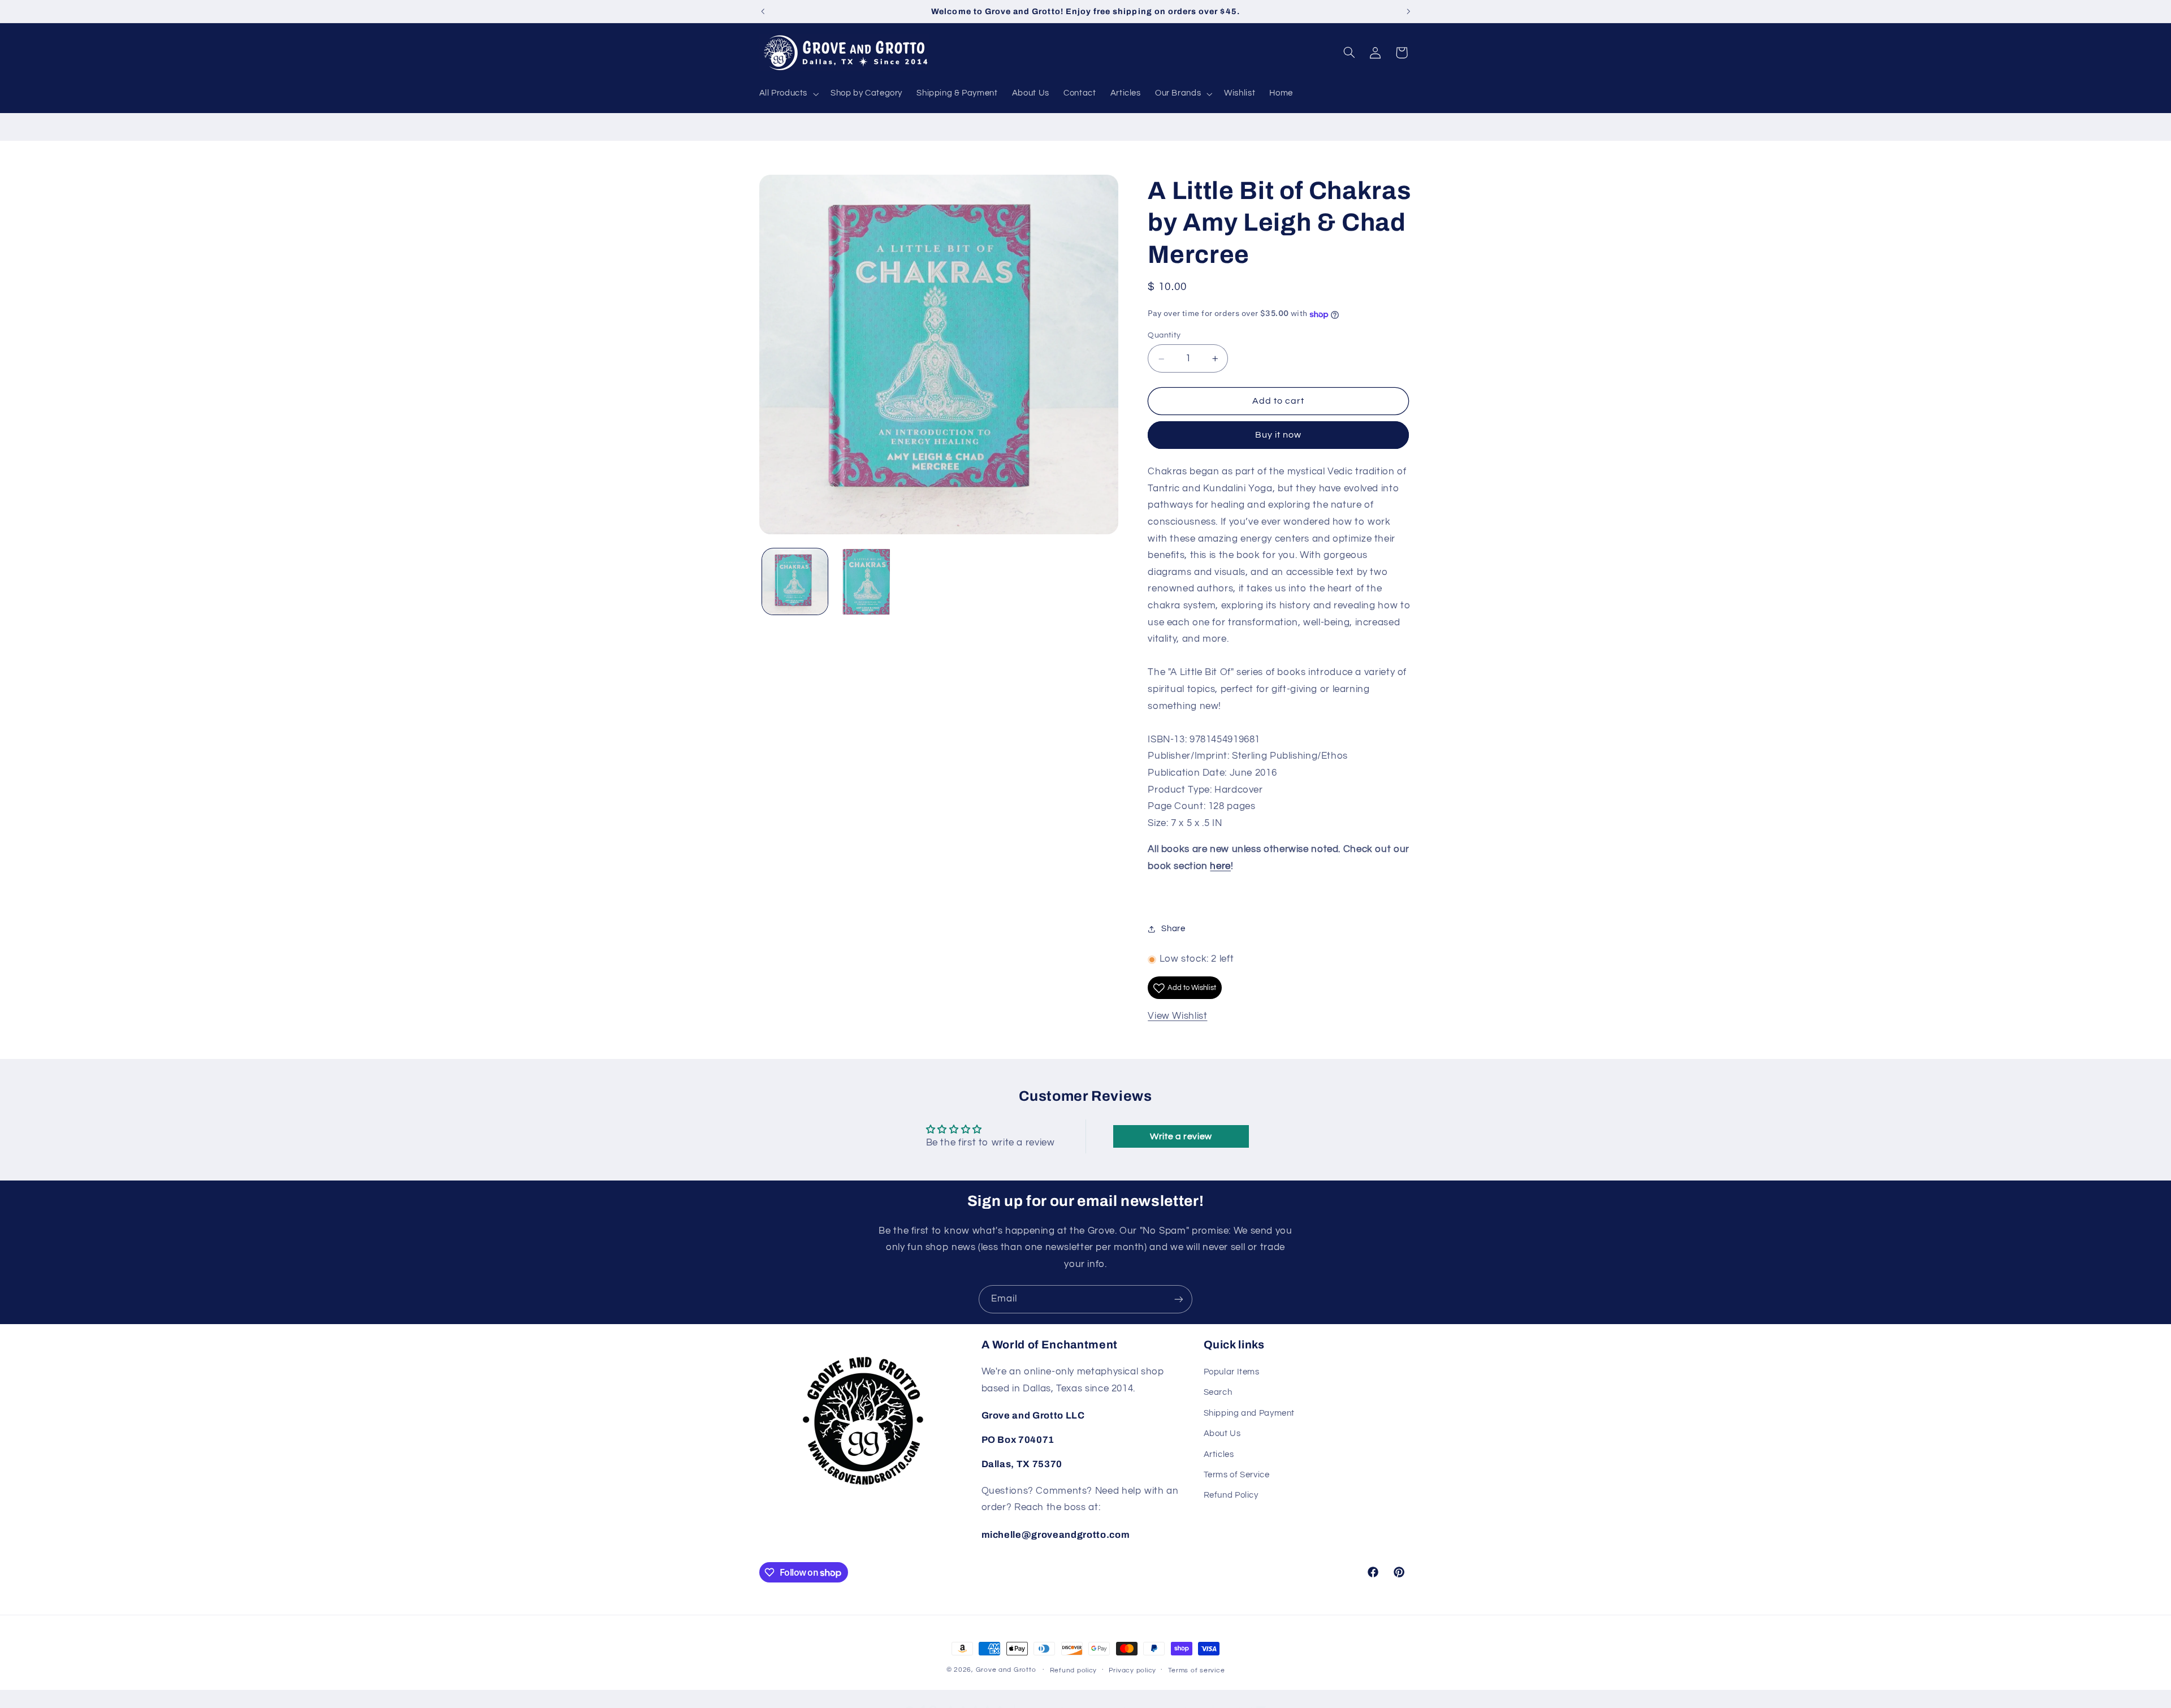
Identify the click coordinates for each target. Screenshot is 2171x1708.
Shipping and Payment (1249, 1414)
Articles (1219, 1454)
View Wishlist (1177, 1017)
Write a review (1181, 1136)
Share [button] (1173, 929)
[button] (788, 94)
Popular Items (1232, 1372)
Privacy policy (1132, 1670)
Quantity (1164, 336)
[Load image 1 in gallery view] (795, 582)
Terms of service (1197, 1670)
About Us (1222, 1434)
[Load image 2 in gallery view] (867, 582)
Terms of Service (1237, 1475)
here (1220, 866)
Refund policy (1074, 1670)
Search (1218, 1393)
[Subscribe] (1179, 1299)
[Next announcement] (1408, 11)
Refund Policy (1231, 1496)
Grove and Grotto (1006, 1670)
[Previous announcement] (763, 11)
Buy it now (1279, 435)
